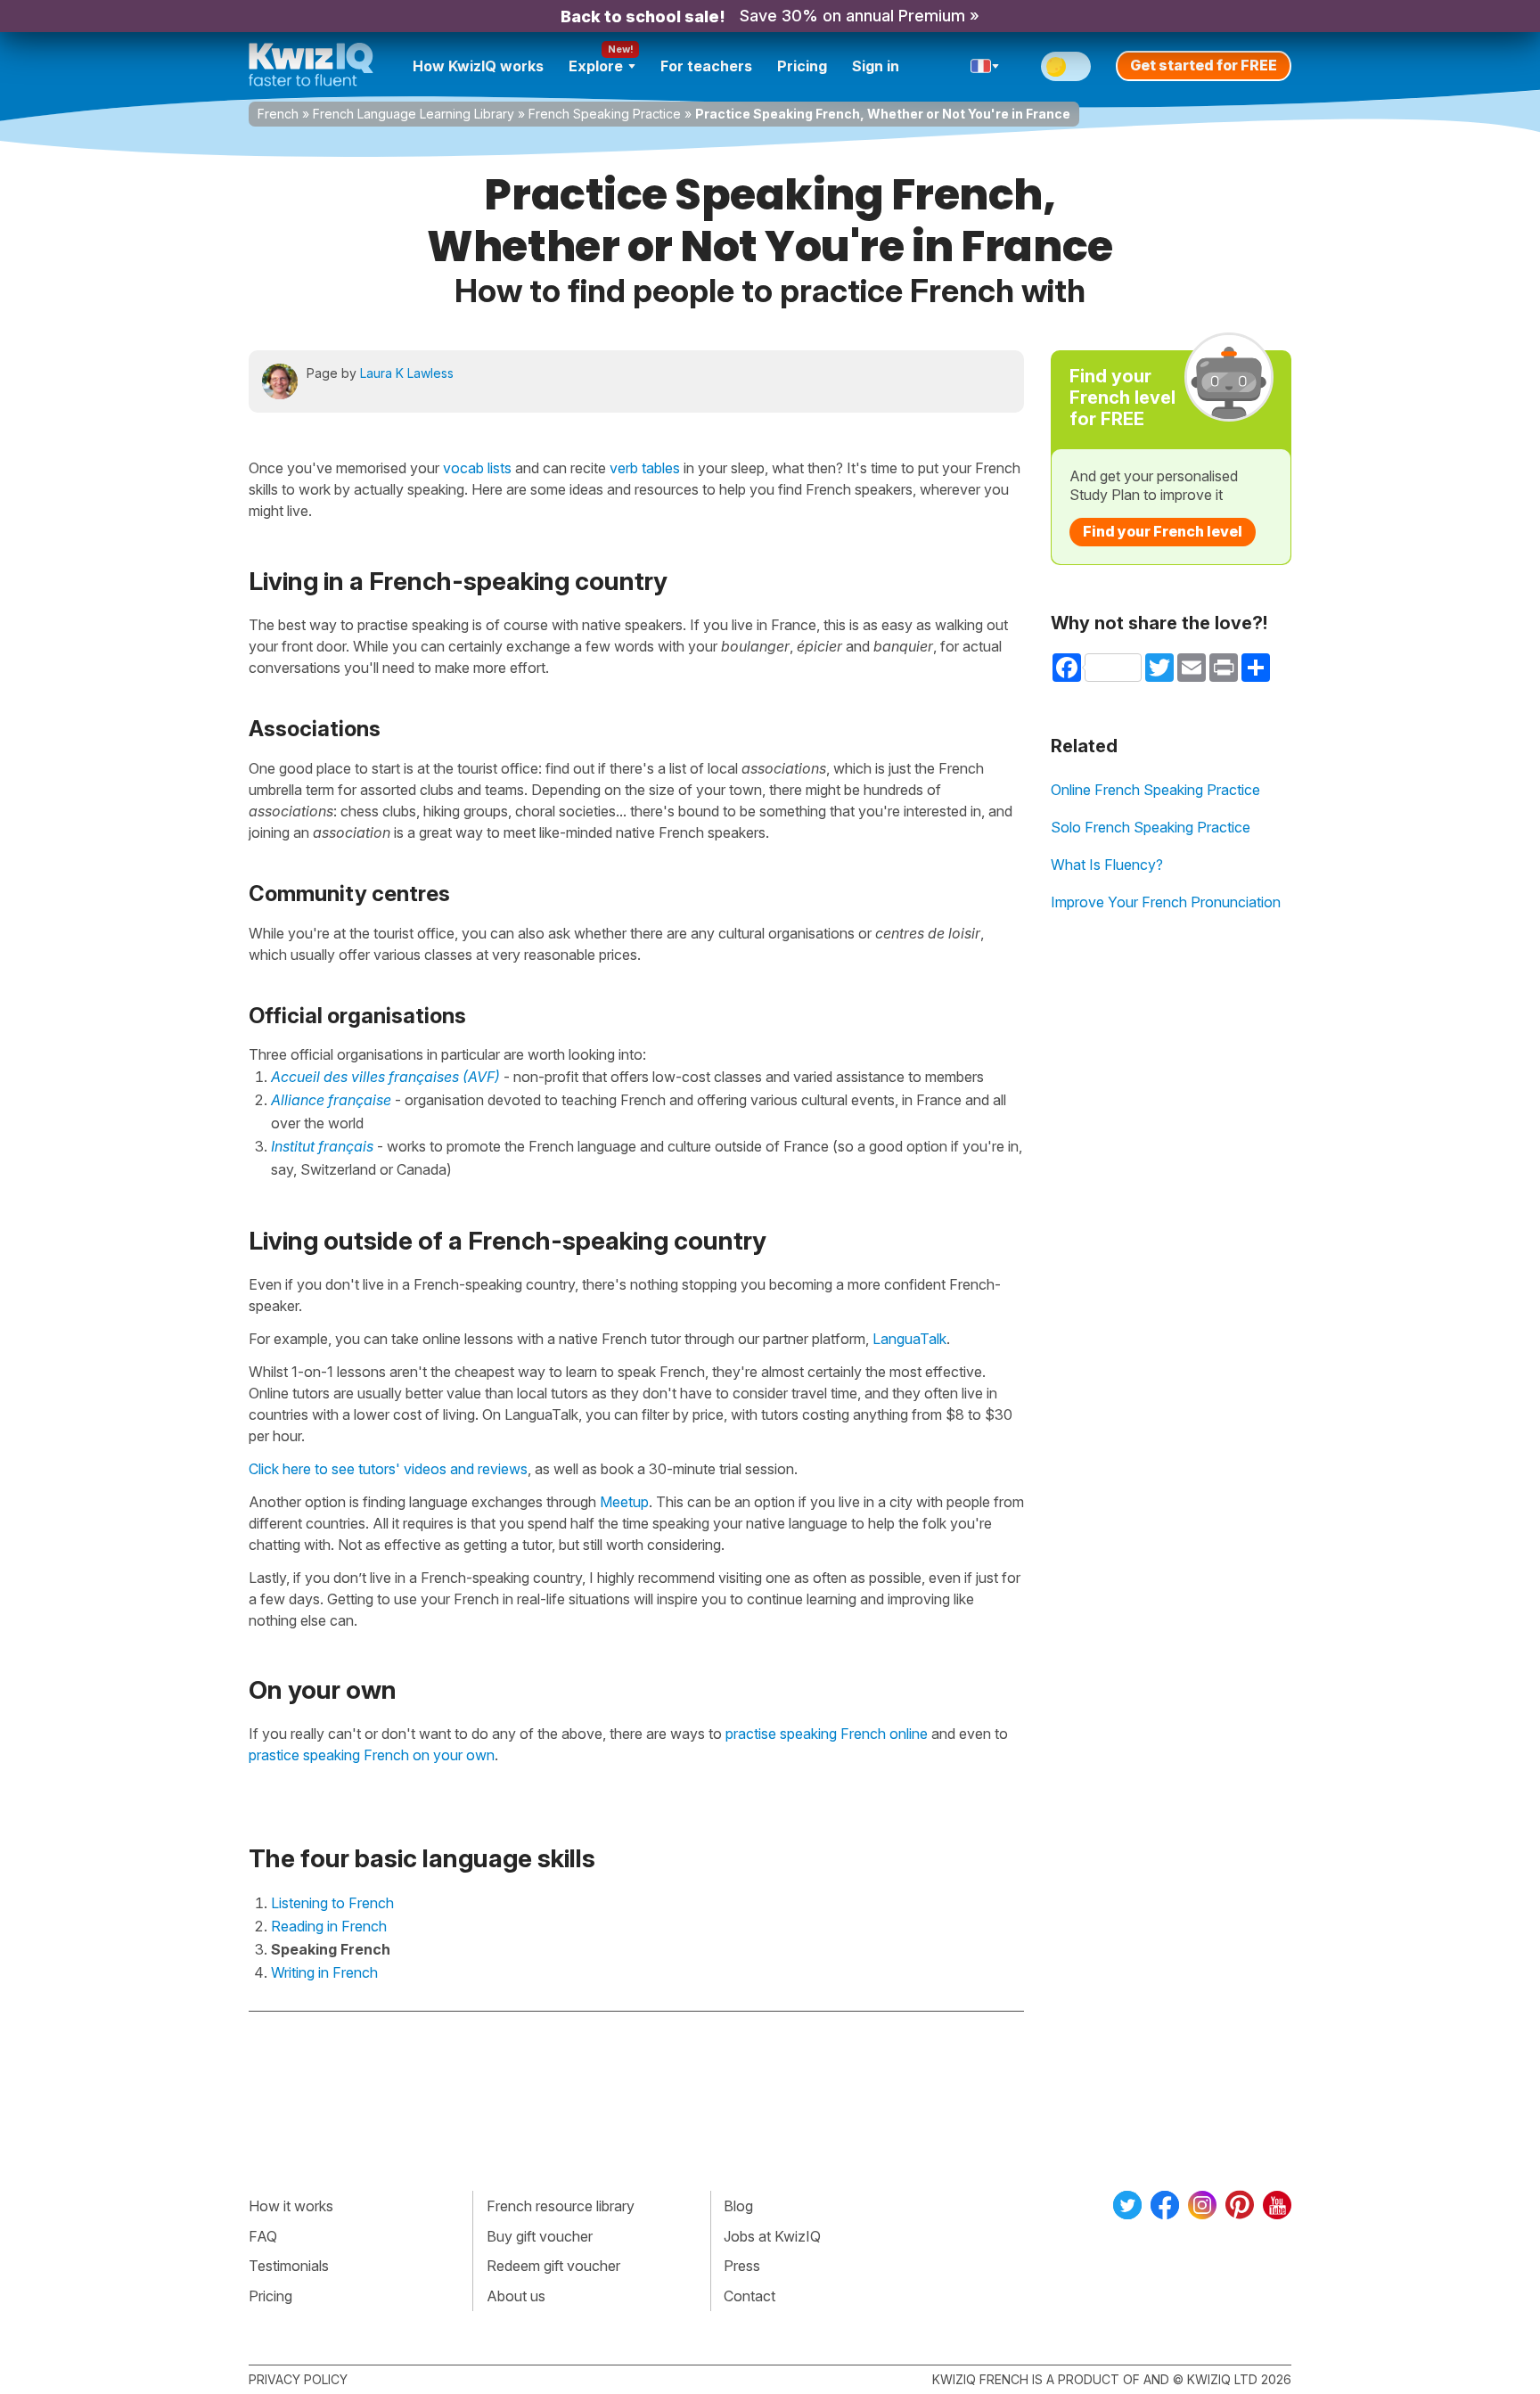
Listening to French (332, 1903)
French (278, 114)
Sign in (876, 66)
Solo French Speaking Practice (1151, 827)
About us (516, 2296)
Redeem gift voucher (553, 2266)
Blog (738, 2206)
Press (742, 2266)
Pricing (802, 66)
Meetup (624, 1502)
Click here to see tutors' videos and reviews (388, 1469)
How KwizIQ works (478, 66)
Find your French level (1163, 531)
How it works (291, 2206)
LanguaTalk (909, 1339)
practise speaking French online (827, 1734)
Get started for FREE (1204, 65)
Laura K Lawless (407, 373)
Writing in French (324, 1972)
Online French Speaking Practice (1155, 790)
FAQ (263, 2236)
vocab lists (477, 468)
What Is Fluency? (1107, 865)
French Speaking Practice (605, 114)
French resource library (561, 2206)
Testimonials (289, 2266)
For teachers (706, 66)
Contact (750, 2296)
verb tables (645, 468)
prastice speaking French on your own (372, 1755)
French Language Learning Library (414, 114)
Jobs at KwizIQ (772, 2236)
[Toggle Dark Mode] (1066, 66)
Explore (596, 66)
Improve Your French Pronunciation (1166, 902)
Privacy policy (298, 2379)
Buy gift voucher (540, 2236)
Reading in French (329, 1926)
